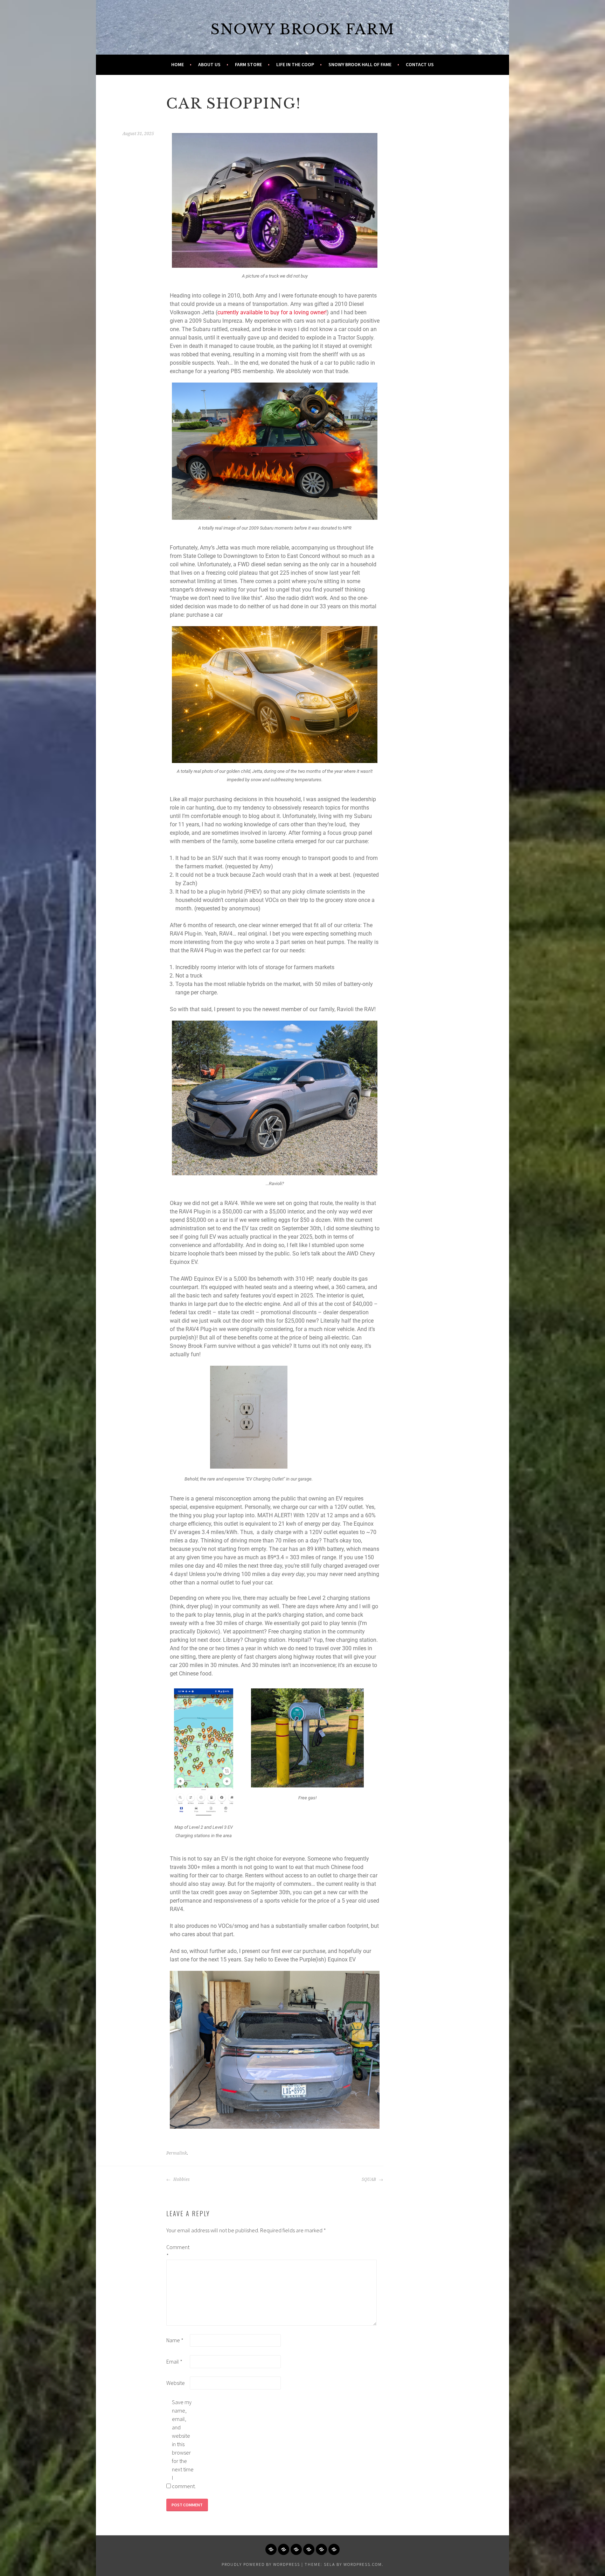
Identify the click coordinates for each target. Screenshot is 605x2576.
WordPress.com (363, 2564)
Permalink (177, 2153)
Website (176, 2383)
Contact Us (420, 64)
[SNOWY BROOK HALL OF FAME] (321, 2549)
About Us (209, 64)
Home (178, 64)
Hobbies (181, 2179)
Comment (178, 2251)
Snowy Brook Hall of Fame (360, 64)
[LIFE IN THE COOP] (309, 2549)
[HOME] (271, 2549)
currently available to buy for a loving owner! (272, 312)
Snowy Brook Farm (302, 29)
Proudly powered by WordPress (261, 2564)
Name (175, 2340)
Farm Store (248, 64)
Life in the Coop (295, 64)
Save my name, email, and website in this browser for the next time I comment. (183, 2444)
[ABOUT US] (284, 2549)
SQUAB (369, 2179)
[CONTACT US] (334, 2549)
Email (174, 2361)
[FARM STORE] (296, 2549)
